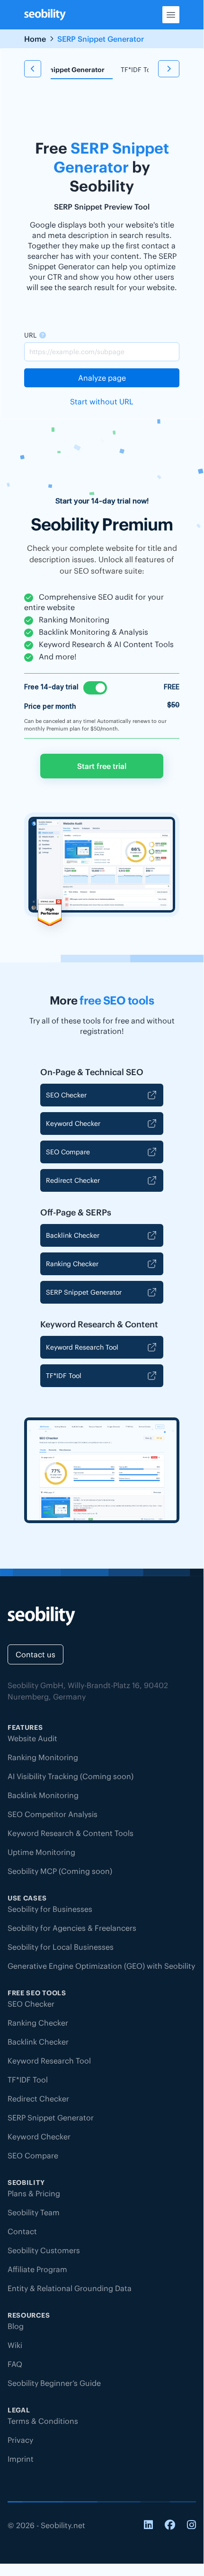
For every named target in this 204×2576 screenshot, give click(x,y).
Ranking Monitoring (43, 1757)
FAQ (15, 2364)
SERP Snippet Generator (84, 1292)
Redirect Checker (73, 1180)
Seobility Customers (44, 2250)
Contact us (35, 1654)
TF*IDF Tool (138, 70)
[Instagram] (191, 2526)
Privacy (20, 2440)
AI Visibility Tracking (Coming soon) (71, 1776)
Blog (16, 2326)
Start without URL (102, 402)
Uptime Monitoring (41, 1852)
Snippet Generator (75, 70)
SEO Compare (68, 1152)
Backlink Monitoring (43, 1795)
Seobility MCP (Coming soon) (60, 1871)
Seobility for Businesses (50, 1909)
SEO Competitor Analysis (53, 1814)
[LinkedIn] (148, 2526)
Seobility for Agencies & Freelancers (72, 1928)
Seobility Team (34, 2212)
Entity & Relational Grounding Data (70, 2288)
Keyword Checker (73, 1124)
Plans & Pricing (34, 2193)
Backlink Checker (73, 1235)
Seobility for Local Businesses (61, 1947)
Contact (22, 2231)
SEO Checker (66, 1095)
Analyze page (102, 378)
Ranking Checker (72, 1264)
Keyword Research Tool (82, 1347)
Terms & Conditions (43, 2421)
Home (35, 39)
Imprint (21, 2459)
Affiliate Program (37, 2269)
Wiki (15, 2345)
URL (30, 335)
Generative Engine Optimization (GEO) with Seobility (101, 1966)
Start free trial (102, 766)
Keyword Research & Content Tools (71, 1833)
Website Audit (32, 1738)
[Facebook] (170, 2526)
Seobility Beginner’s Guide (54, 2383)
